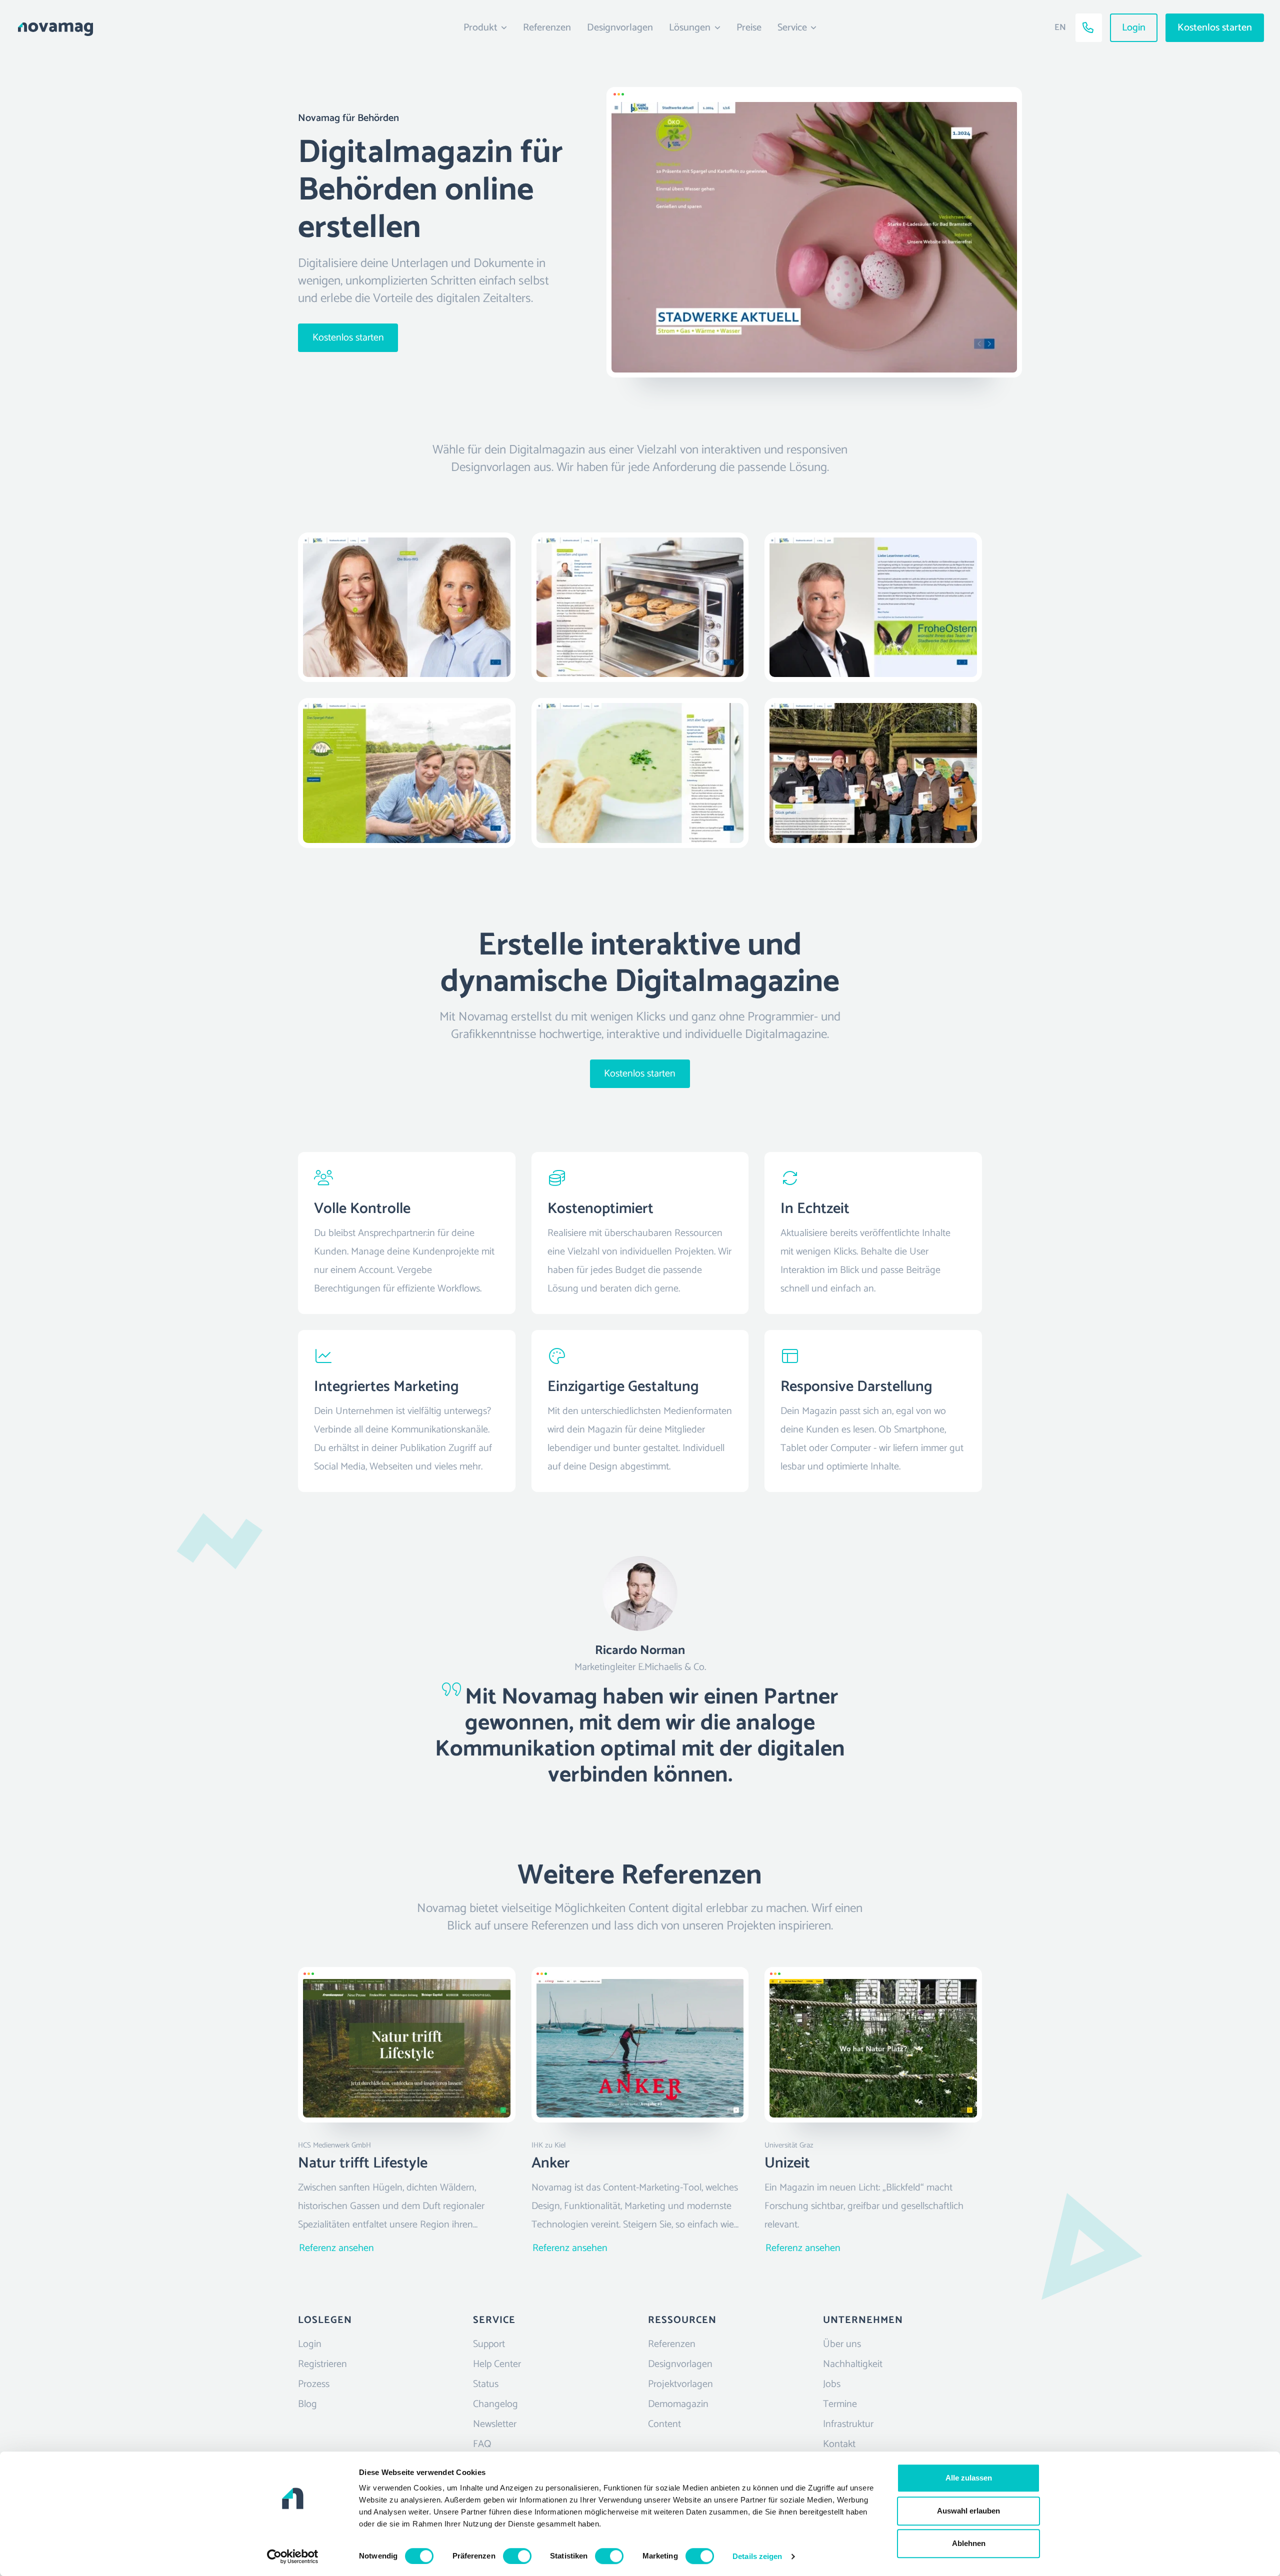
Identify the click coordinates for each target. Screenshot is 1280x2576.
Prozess (314, 2384)
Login (310, 2344)
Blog (307, 2404)
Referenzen (547, 28)
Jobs (832, 2384)
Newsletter (495, 2424)
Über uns (842, 2344)
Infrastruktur (848, 2424)
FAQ (482, 2444)
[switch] (517, 2556)
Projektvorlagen (680, 2384)
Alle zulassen (969, 2478)
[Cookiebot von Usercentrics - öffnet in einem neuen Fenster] (293, 2556)
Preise (749, 28)
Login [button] (1134, 28)
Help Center (497, 2364)
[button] (162, 27)
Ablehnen (969, 2543)
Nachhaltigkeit (853, 2364)
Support (489, 2344)
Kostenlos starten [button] (1215, 28)
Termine (840, 2404)
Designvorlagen (620, 28)
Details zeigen (757, 2556)
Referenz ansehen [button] (336, 2248)
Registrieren (322, 2364)
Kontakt (839, 2444)
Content (664, 2424)
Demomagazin (678, 2404)
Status (486, 2384)
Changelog (495, 2404)
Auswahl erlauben (968, 2511)
